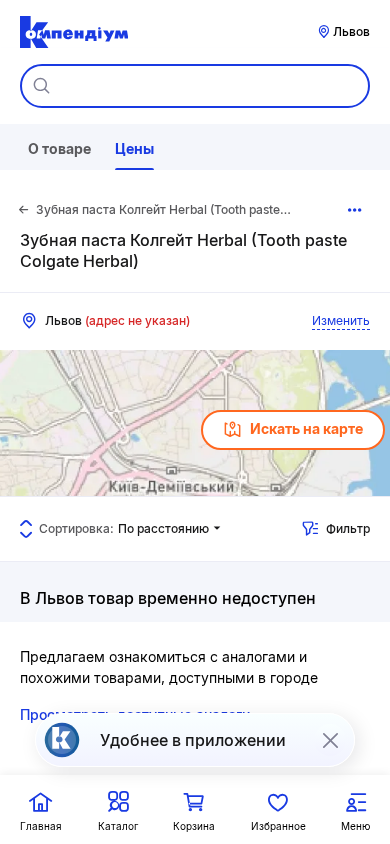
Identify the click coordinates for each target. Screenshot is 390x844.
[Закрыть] (330, 740)
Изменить (341, 320)
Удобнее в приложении (193, 740)
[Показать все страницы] (355, 210)
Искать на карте (306, 428)
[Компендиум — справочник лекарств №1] (74, 32)
